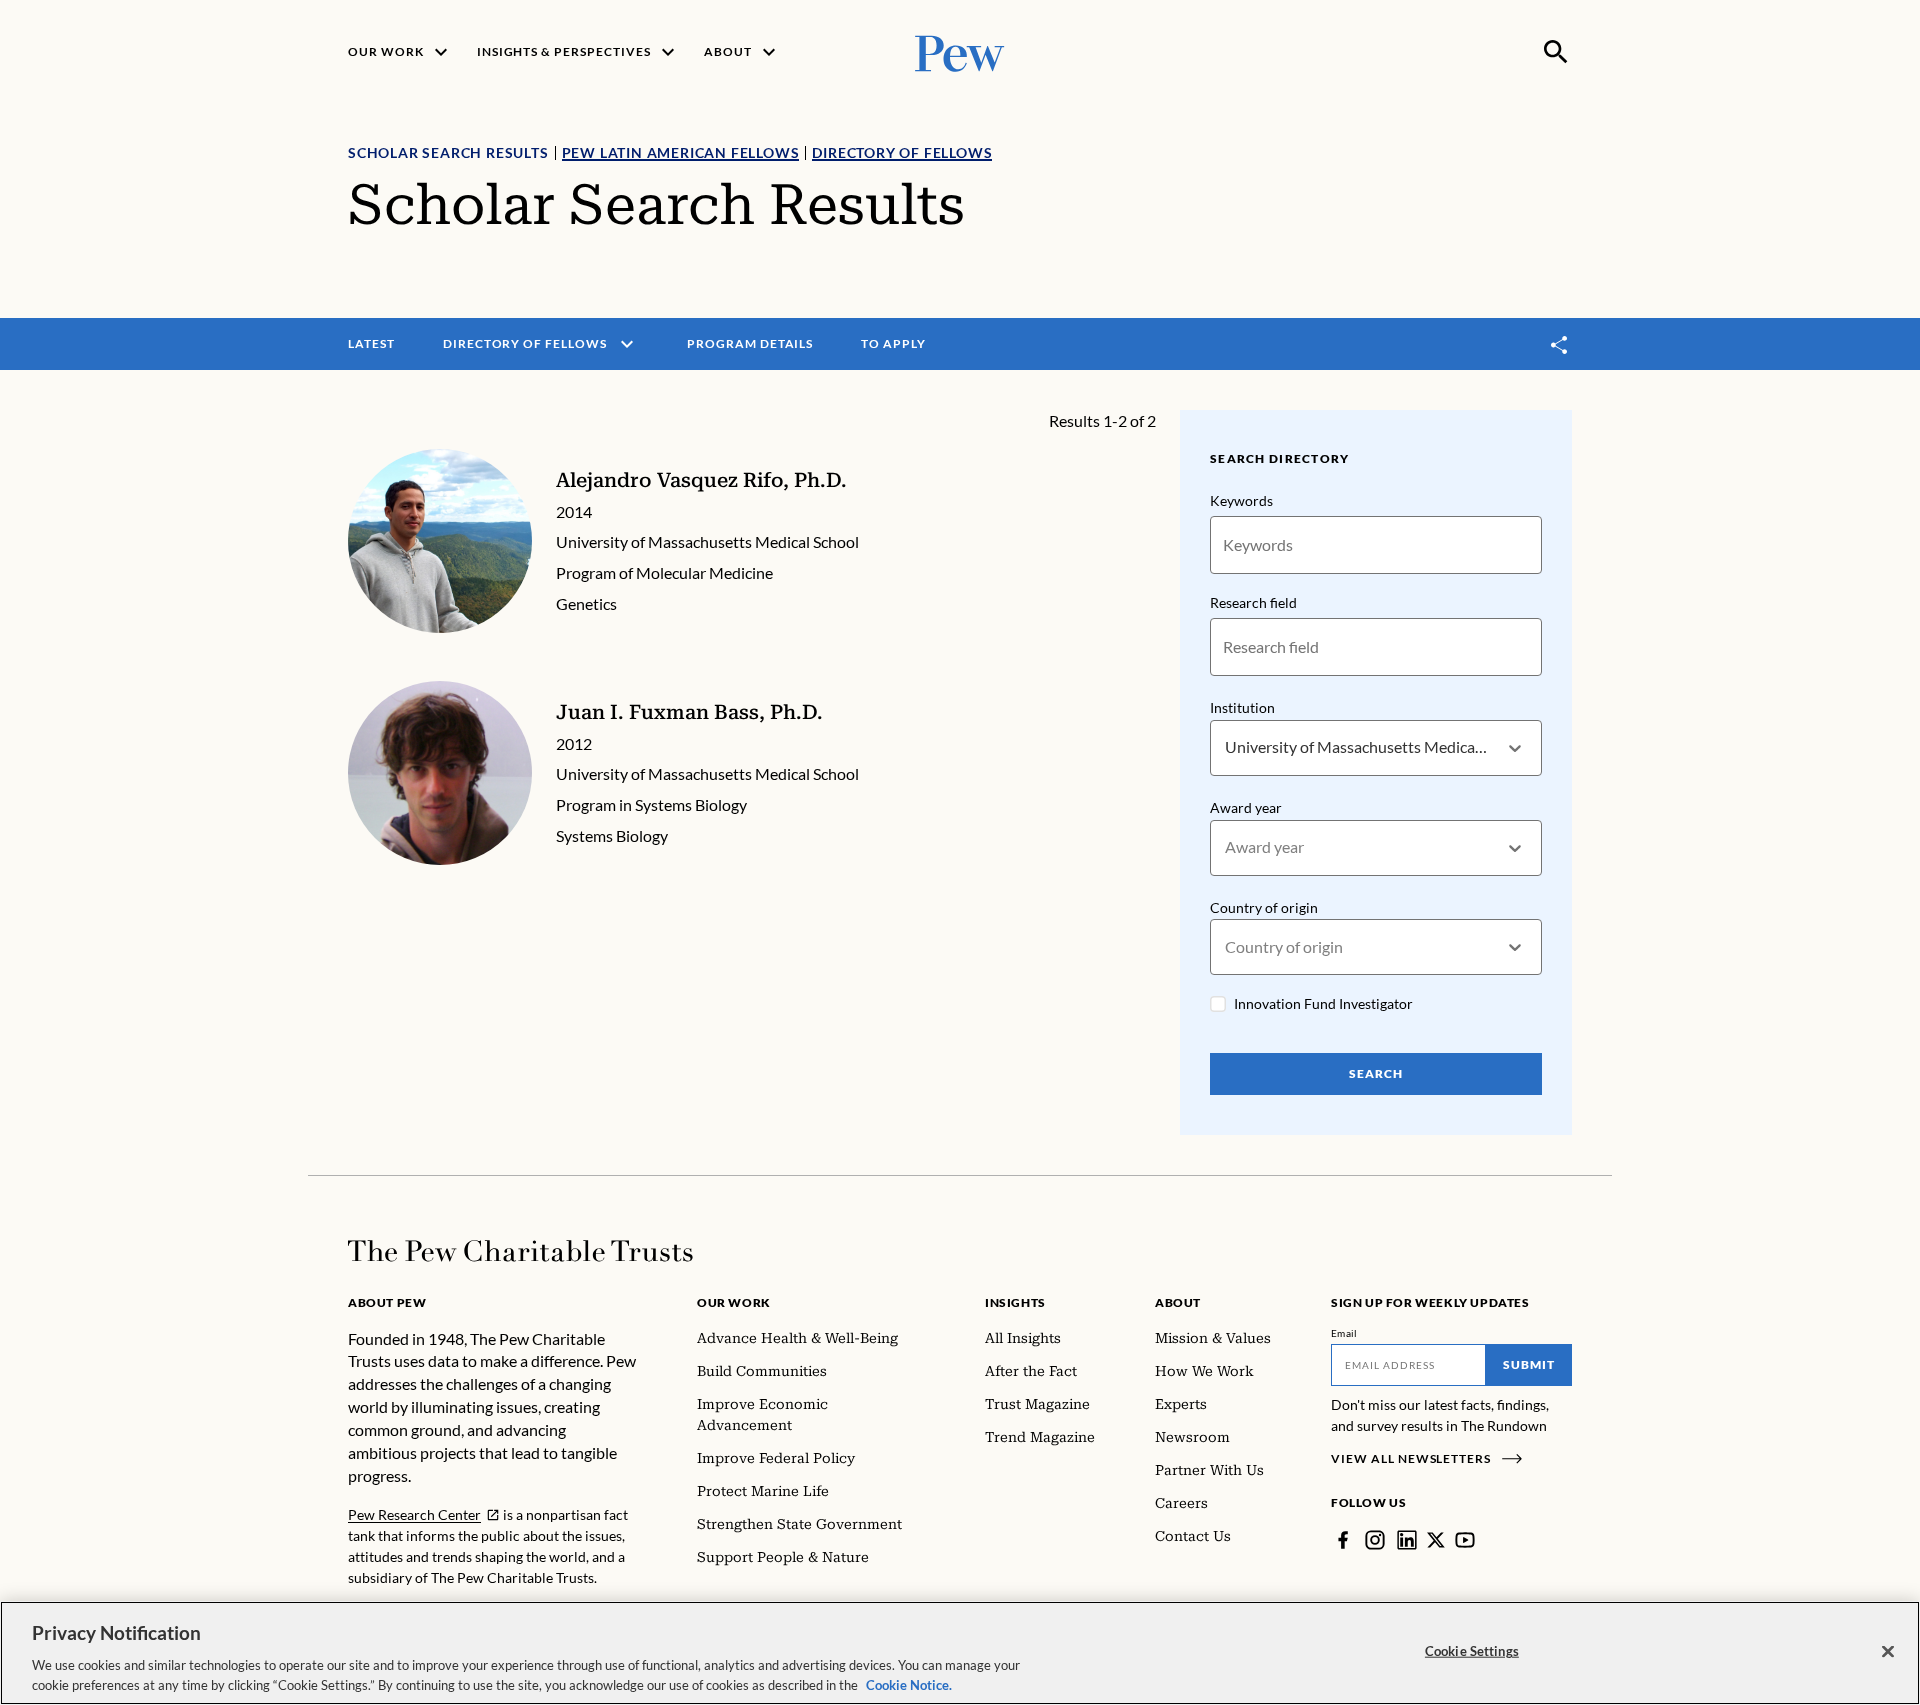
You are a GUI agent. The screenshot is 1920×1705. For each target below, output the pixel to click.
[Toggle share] (1560, 344)
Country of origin (1264, 907)
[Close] (1888, 1652)
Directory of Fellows (902, 152)
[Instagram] (1375, 1540)
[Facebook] (1343, 1540)
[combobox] (1226, 747)
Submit (1529, 1364)
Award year (1246, 807)
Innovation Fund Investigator (1323, 1003)
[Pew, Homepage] (960, 51)
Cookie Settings (1472, 1651)
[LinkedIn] (1407, 1540)
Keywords (1241, 500)
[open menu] (627, 344)
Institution (1242, 707)
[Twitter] (1436, 1540)
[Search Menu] (1556, 52)
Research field (1253, 602)
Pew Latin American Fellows (681, 152)
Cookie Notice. (909, 1684)
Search (1376, 1073)
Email (1344, 1333)
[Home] (520, 1251)
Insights (1015, 1302)
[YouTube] (1465, 1540)
